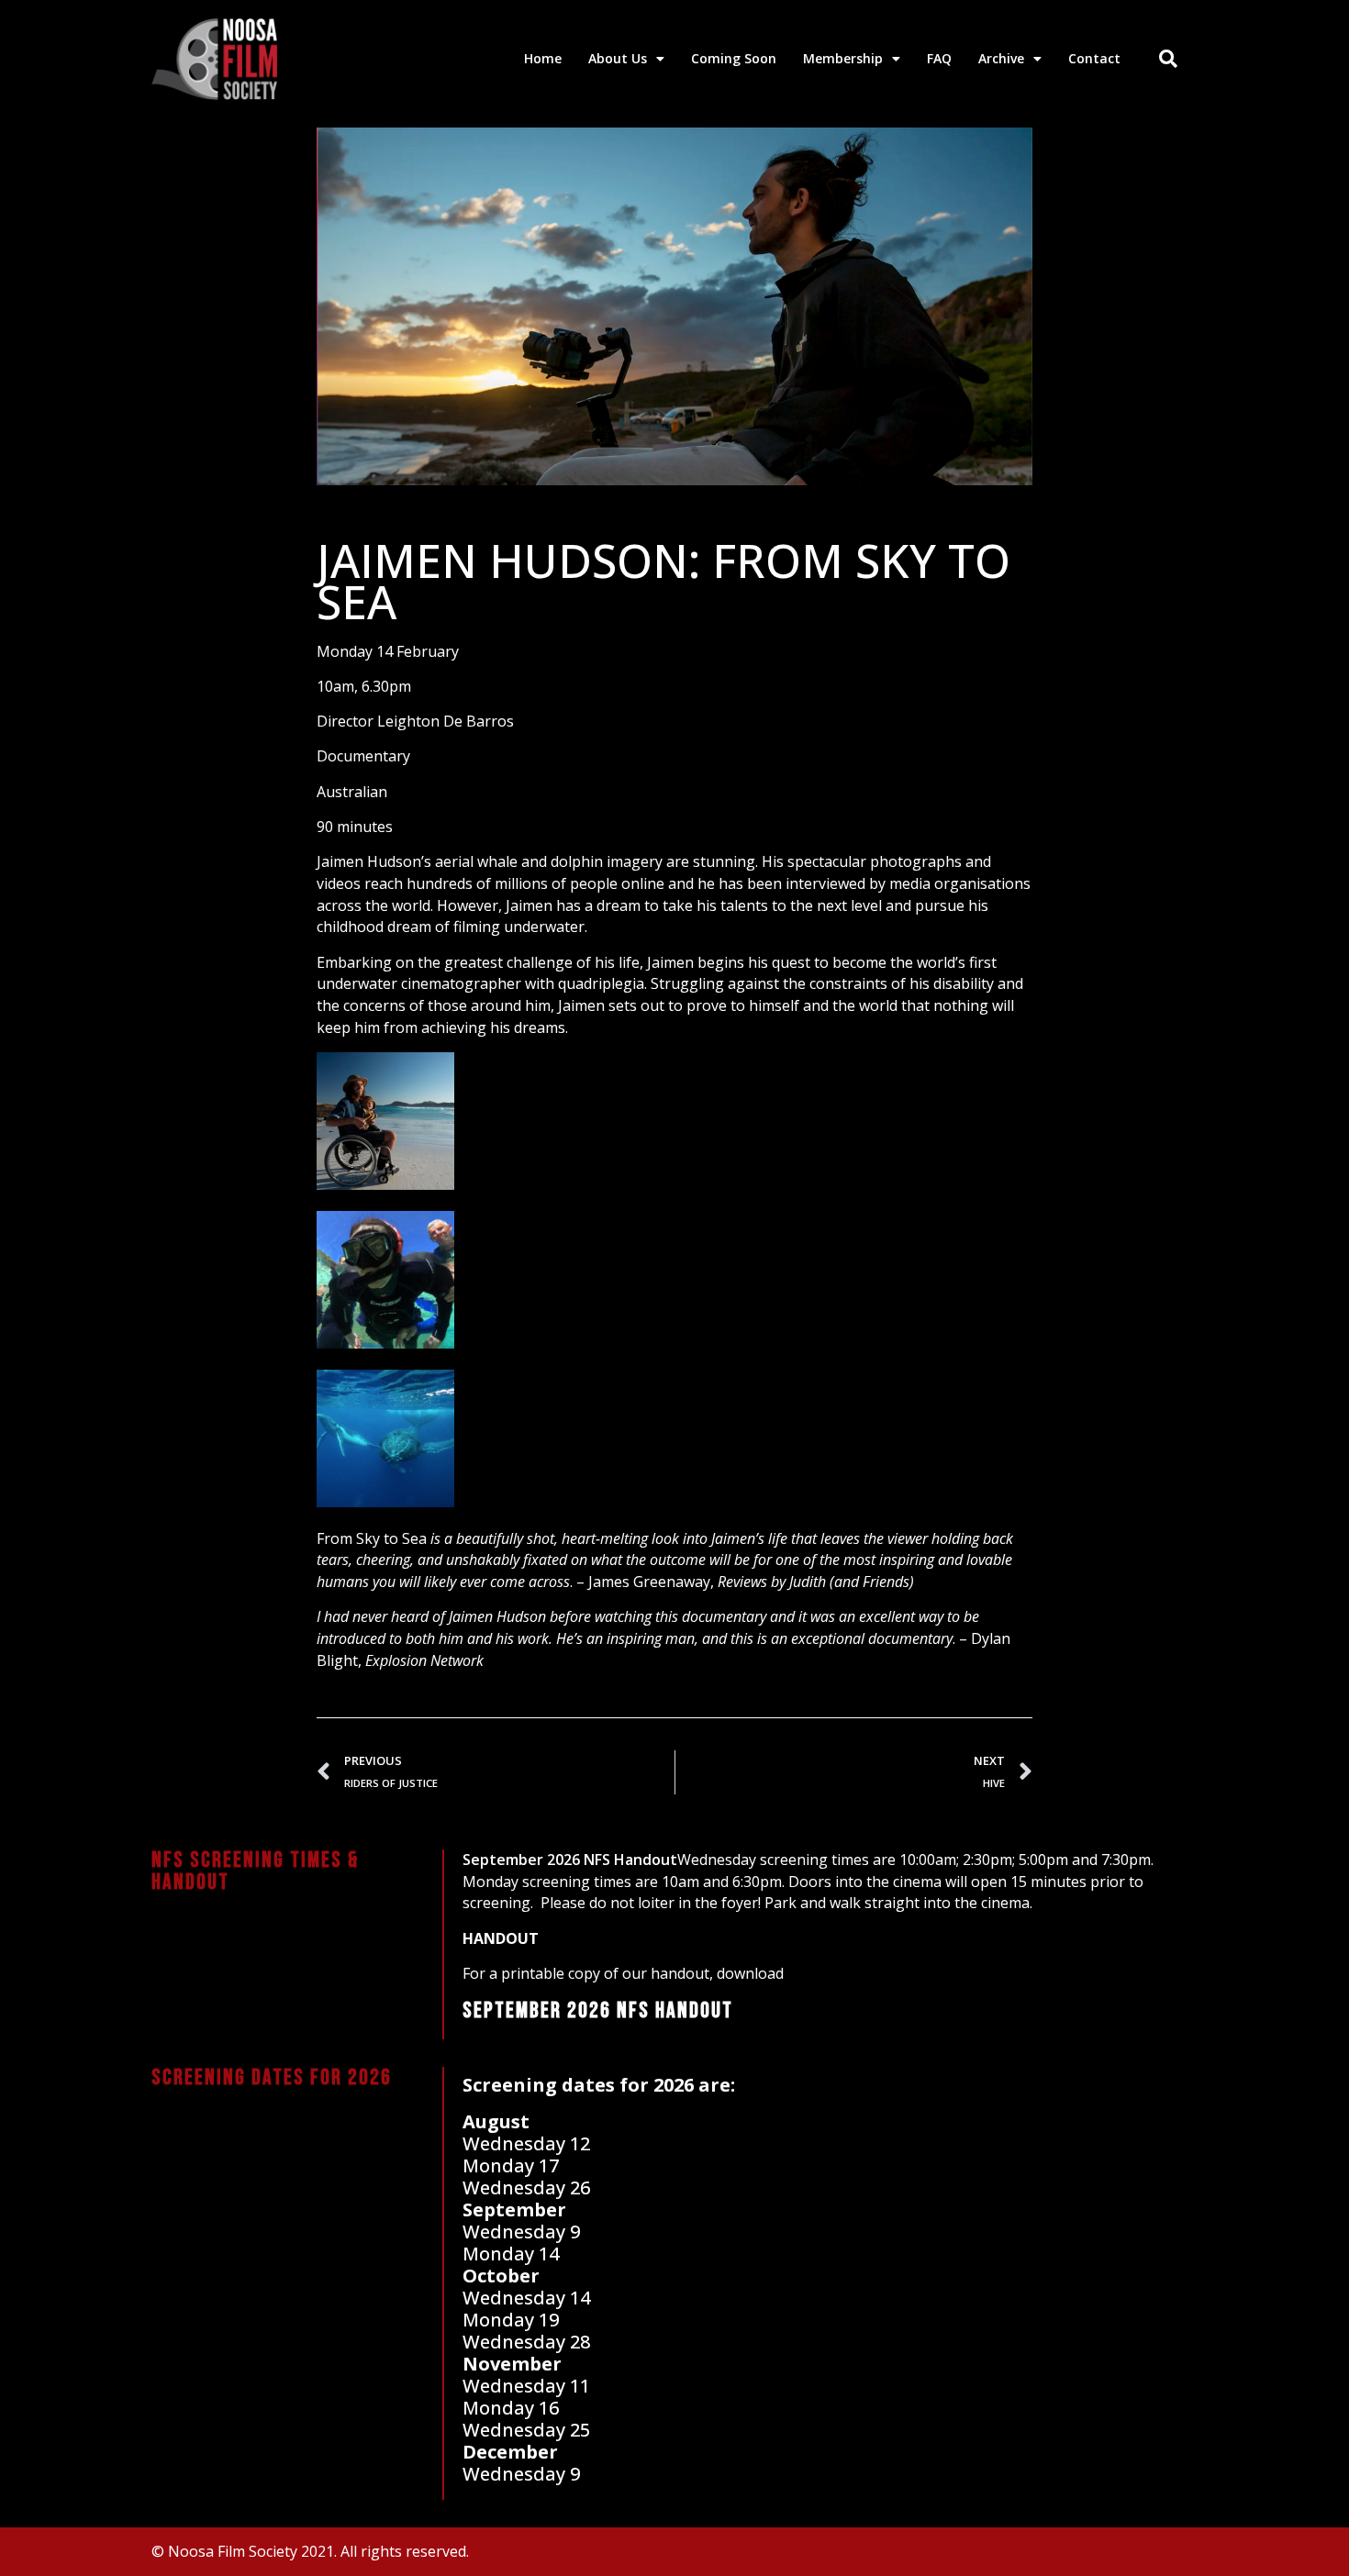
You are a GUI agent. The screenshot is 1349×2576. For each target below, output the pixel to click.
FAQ (939, 58)
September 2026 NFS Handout (570, 1860)
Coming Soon (734, 58)
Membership (843, 58)
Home (543, 58)
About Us (618, 58)
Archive (1001, 58)
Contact (1094, 58)
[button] (1168, 59)
